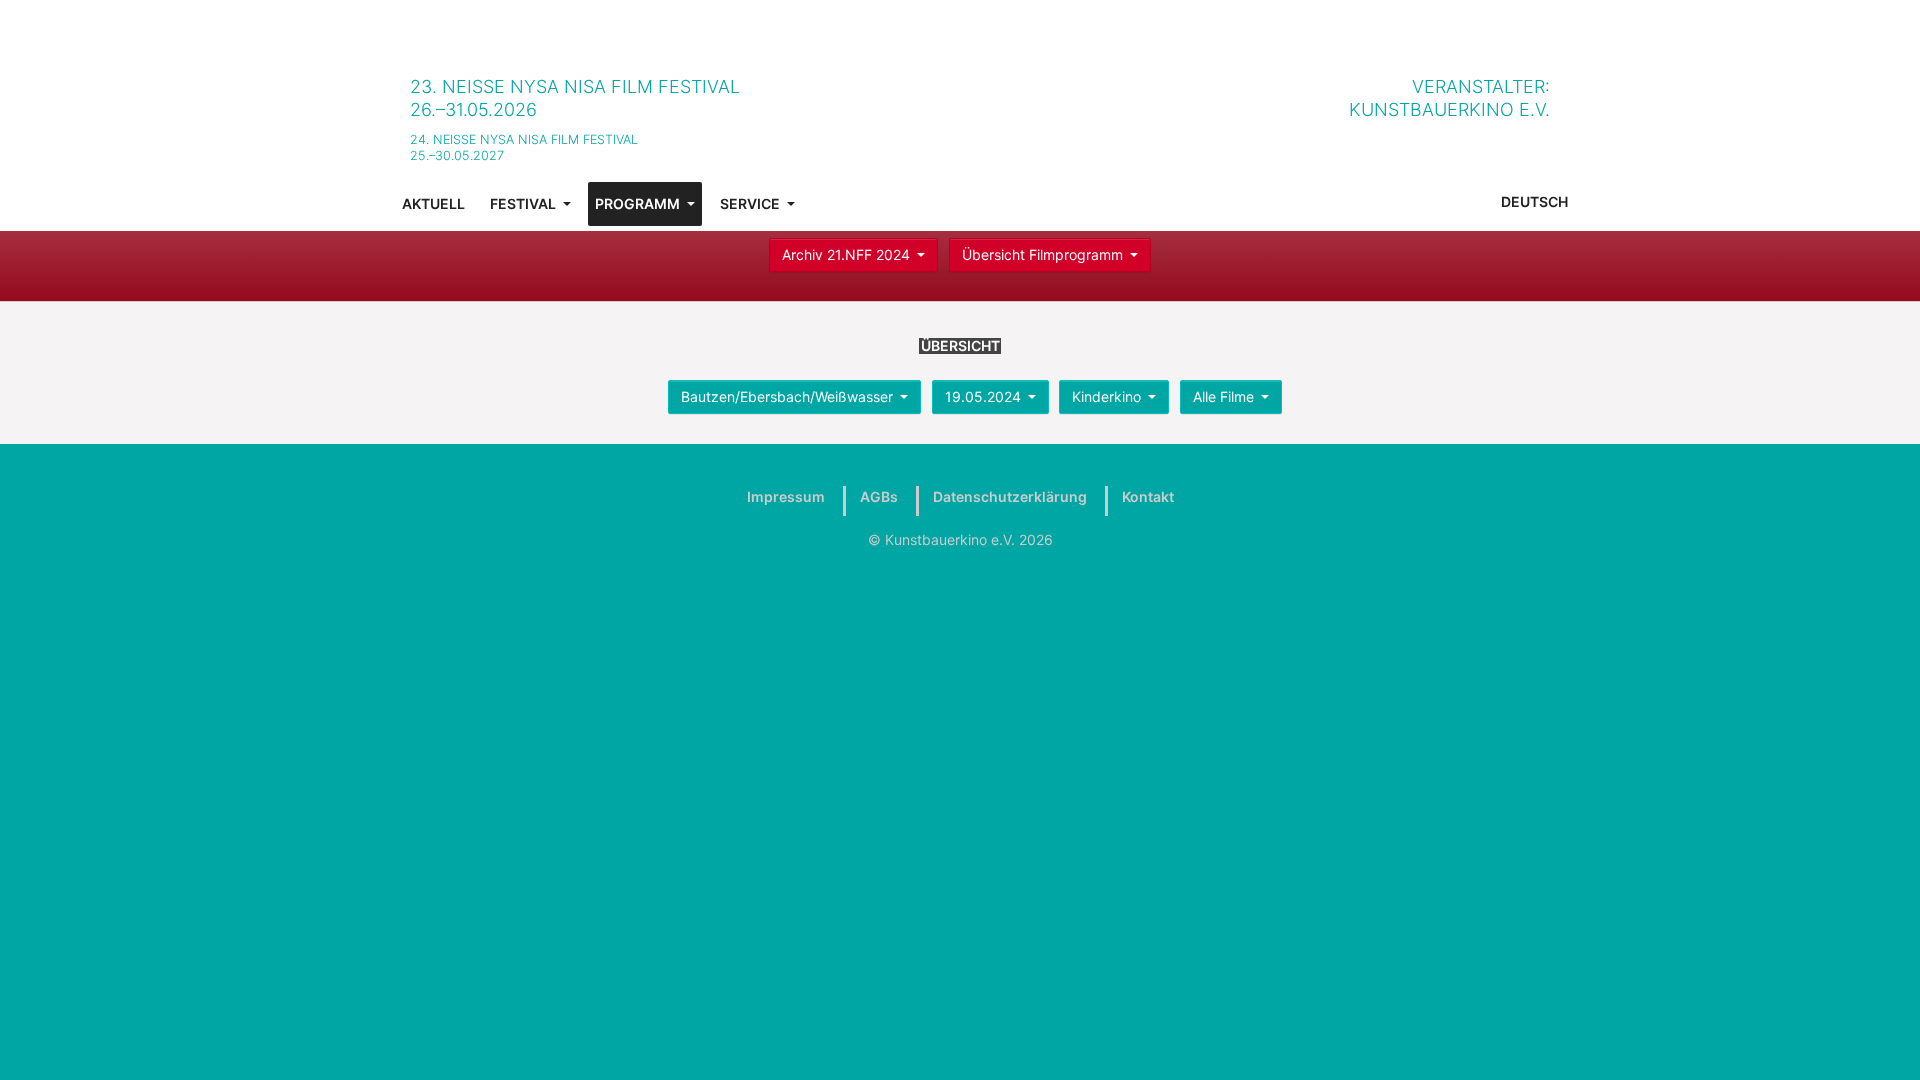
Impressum (786, 496)
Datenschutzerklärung (1010, 496)
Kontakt (1148, 496)
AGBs (879, 496)
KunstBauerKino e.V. (1449, 109)
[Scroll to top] (1879, 1039)
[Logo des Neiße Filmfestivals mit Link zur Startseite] (980, 99)
